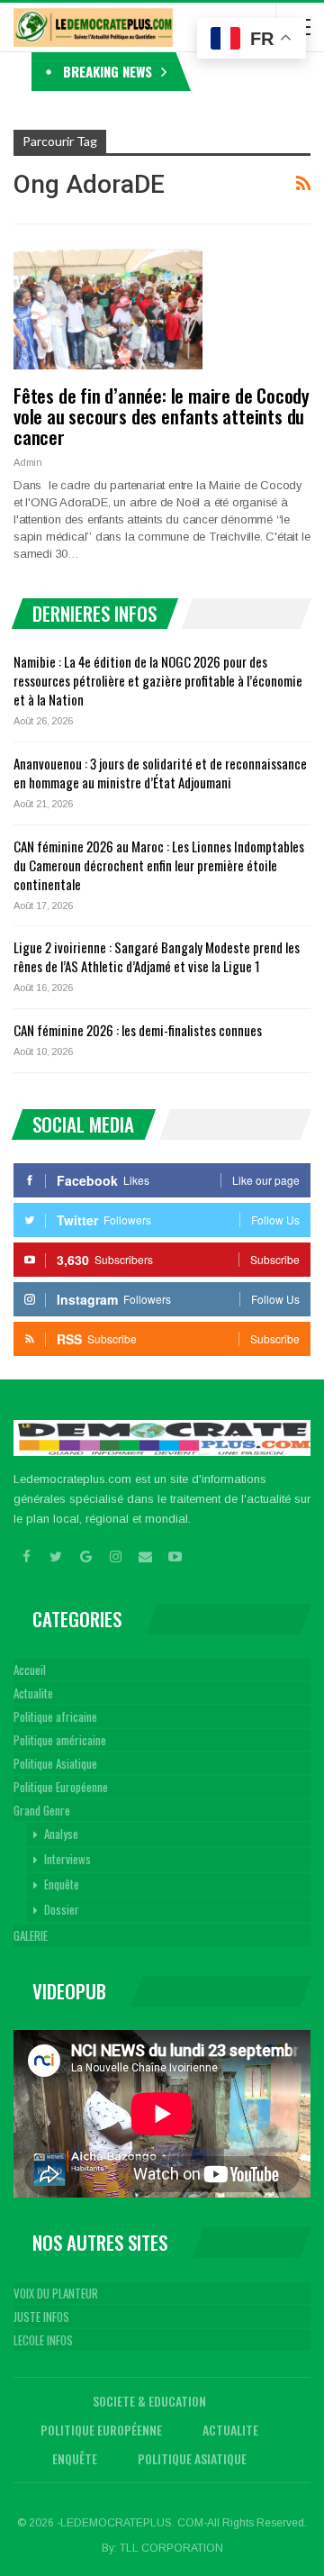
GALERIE (31, 1935)
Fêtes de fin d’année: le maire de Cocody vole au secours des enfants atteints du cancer (162, 416)
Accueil (30, 1670)
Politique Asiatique (55, 1763)
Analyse (61, 1834)
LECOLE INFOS (43, 2340)
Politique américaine (60, 1740)
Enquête (62, 1884)
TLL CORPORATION (171, 2548)
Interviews (67, 1859)
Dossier (62, 1909)
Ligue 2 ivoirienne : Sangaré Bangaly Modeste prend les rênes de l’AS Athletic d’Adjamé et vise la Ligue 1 (157, 956)
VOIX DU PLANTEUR (56, 2293)
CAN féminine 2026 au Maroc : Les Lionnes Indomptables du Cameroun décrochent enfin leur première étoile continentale (159, 865)
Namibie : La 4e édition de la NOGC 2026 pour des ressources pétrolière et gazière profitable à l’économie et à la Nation (158, 680)
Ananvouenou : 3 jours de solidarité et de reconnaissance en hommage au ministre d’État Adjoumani (160, 773)
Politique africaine (55, 1716)
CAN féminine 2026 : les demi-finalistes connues (138, 1030)
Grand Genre (42, 1810)
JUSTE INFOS (41, 2317)
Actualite (33, 1693)
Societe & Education (149, 2401)
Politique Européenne (61, 1787)
